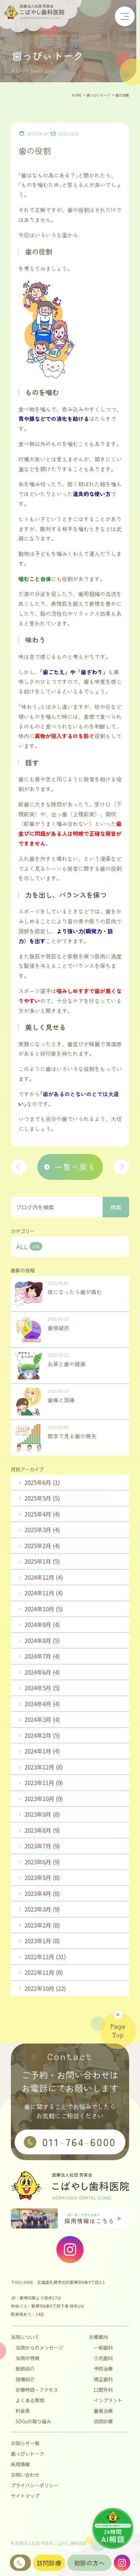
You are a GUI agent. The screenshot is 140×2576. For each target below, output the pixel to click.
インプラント (108, 2400)
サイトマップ (25, 2496)
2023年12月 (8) (44, 1767)
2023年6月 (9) (42, 1862)
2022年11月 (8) (44, 1972)
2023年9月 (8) (42, 1814)
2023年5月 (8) (42, 1877)
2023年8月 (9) (42, 1830)
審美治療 (103, 2411)
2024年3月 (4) (42, 1719)
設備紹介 (25, 2379)
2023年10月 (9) (44, 1799)
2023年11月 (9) (44, 1783)
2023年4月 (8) (42, 1893)
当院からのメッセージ (39, 2348)
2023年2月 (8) (42, 1925)
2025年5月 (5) (42, 1498)
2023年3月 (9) (42, 1909)
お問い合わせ (25, 2475)
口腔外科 (103, 2390)
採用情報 (20, 2464)
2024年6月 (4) (42, 1672)
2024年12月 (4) (44, 1577)
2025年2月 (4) (42, 1546)
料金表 (23, 2411)
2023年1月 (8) (42, 1941)
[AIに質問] (113, 2528)
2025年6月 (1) (42, 1482)
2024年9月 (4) (42, 1624)
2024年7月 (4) (42, 1656)
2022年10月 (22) (45, 1988)
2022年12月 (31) (45, 1957)
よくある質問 (30, 2400)
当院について (25, 2337)
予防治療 (103, 2369)
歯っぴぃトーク (28, 2454)
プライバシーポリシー (35, 2485)
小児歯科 (103, 2358)
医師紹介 (25, 2369)
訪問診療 (103, 2421)
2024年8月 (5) (42, 1640)
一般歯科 (103, 2348)
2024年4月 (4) (42, 1704)
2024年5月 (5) (42, 1688)
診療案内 (99, 2337)
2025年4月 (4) (42, 1514)
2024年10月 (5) (44, 1609)
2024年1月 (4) (42, 1751)
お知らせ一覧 (25, 2443)
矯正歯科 (103, 2379)
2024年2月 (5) (42, 1735)
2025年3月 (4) (42, 1530)
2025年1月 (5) (42, 1561)
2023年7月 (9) (42, 1846)
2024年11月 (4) (44, 1593)
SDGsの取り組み (33, 2421)
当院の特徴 (28, 2358)
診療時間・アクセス (37, 2390)
